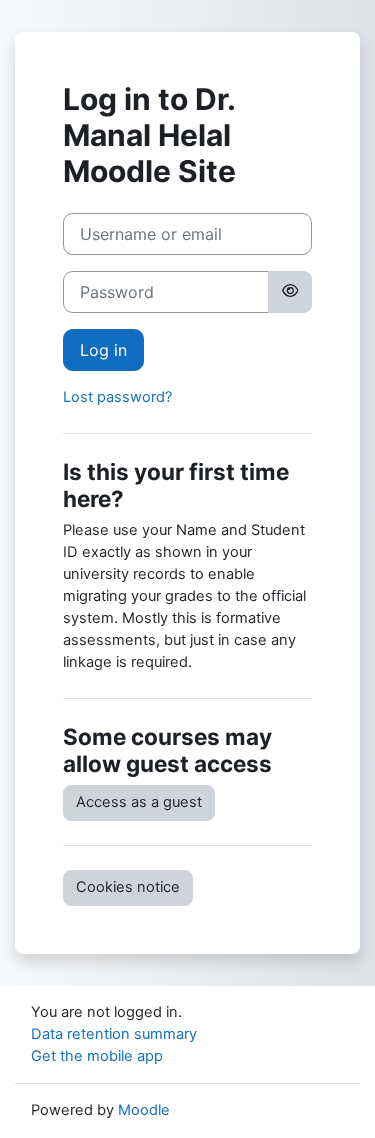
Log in (103, 350)
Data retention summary (114, 1034)
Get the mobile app (97, 1056)
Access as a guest (139, 802)
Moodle (144, 1110)
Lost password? (117, 397)
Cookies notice (128, 887)
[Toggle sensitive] (290, 292)
